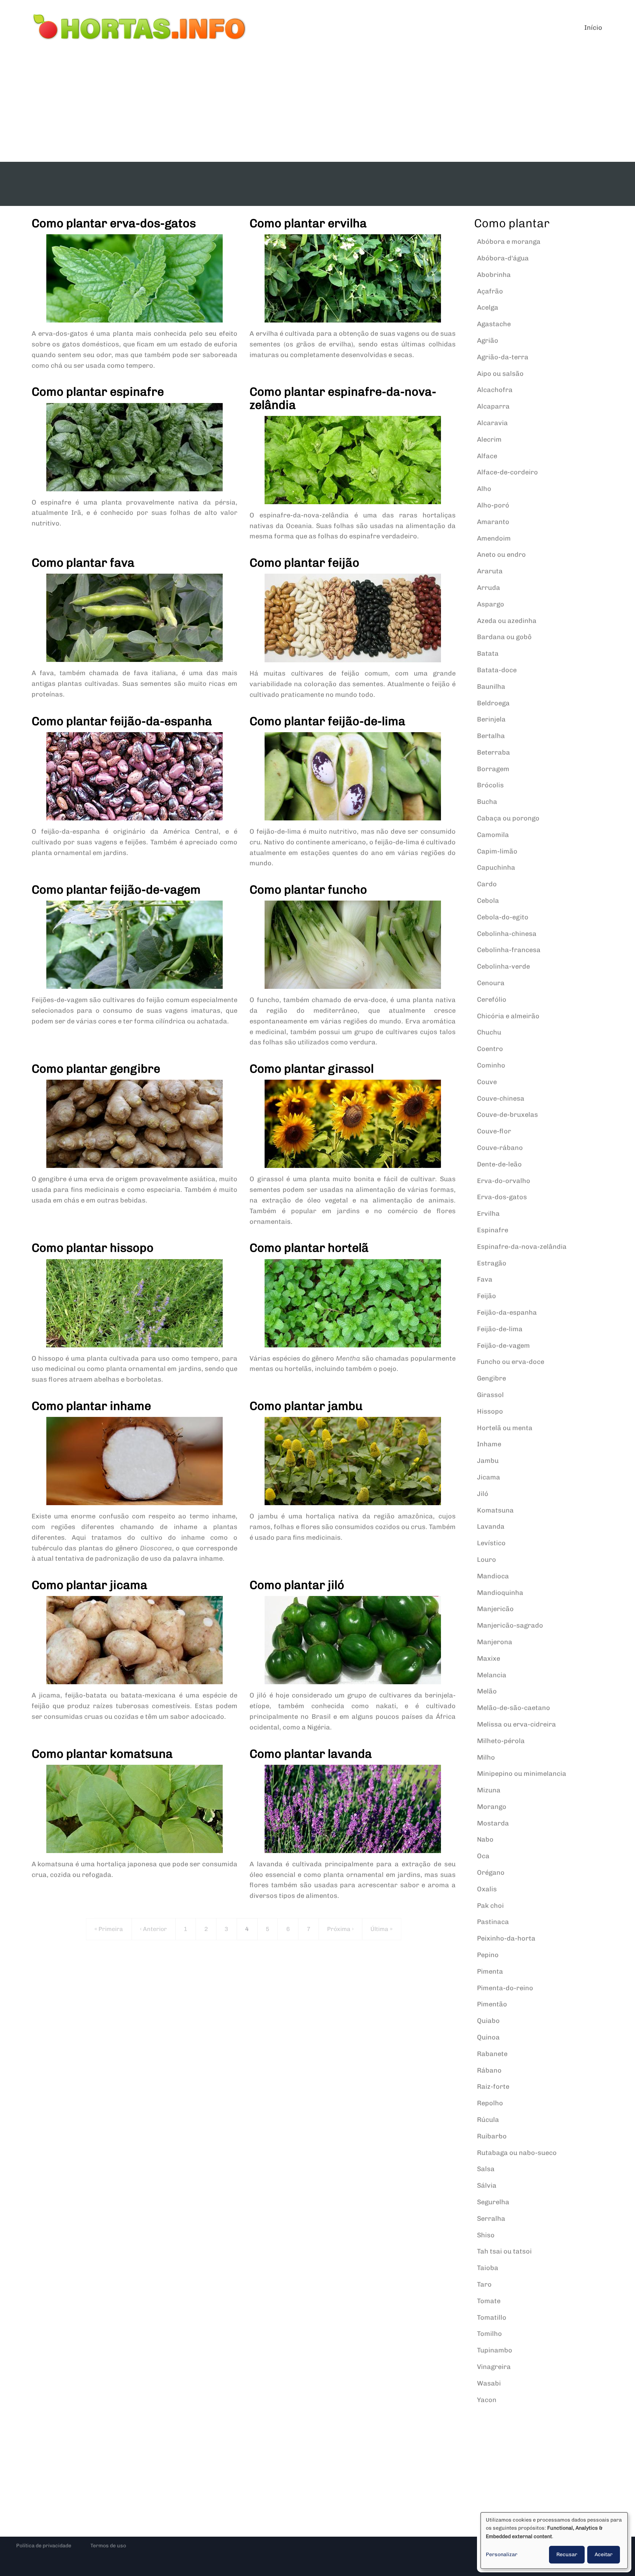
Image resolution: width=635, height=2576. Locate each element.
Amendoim (494, 538)
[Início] (140, 28)
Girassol (490, 1395)
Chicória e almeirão (508, 1016)
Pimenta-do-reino (505, 1988)
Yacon (487, 2400)
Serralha (491, 2219)
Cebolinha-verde (503, 966)
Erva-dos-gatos (502, 1197)
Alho (484, 489)
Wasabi (489, 2383)
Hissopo (490, 1411)
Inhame (489, 1444)
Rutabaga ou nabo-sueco (517, 2153)
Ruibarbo (492, 2136)
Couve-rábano (500, 1148)
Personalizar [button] (502, 2554)
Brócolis (490, 785)
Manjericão (495, 1609)
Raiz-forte (493, 2087)
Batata (488, 653)
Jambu (488, 1461)
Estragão (492, 1263)
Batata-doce (497, 670)
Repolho (490, 2103)
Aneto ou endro (501, 555)
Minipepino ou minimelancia (522, 1774)
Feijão (487, 1296)
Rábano (489, 2070)
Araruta (490, 571)
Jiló (483, 1494)
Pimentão (492, 2004)
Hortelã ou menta (505, 1428)
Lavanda (491, 1526)
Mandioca (493, 1576)
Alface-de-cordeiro (507, 472)
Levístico (491, 1543)
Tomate (489, 2301)
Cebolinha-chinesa (507, 934)
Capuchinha (496, 867)
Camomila (493, 835)
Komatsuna (495, 1510)
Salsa (486, 2169)
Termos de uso (108, 2546)
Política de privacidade (44, 2546)
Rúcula (488, 2120)
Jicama (489, 1477)
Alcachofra (495, 390)
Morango (492, 1807)
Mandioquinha (500, 1593)
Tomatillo (492, 2317)
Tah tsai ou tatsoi (504, 2251)
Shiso (486, 2235)
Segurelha (493, 2202)
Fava (485, 1279)
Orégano (491, 1873)
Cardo (487, 884)
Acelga (488, 307)
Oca (483, 1856)
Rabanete (492, 2054)
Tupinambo (495, 2350)
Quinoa (488, 2037)
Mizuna (489, 1790)
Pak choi (490, 1906)
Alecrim (489, 439)
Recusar (567, 2554)
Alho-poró (493, 505)
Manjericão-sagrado (510, 1625)
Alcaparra (493, 406)
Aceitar (604, 2554)
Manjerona (495, 1642)
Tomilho (489, 2334)
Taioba (488, 2268)
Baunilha (491, 687)
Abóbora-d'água (503, 258)
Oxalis (487, 1889)
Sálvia (487, 2185)
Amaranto (493, 522)
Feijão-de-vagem (503, 1346)
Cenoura (491, 983)
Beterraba (494, 752)
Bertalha (491, 736)
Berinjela (491, 719)
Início (593, 28)
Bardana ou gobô (504, 637)
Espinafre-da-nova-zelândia (522, 1247)
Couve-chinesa (501, 1098)
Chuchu (489, 1032)
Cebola (488, 901)
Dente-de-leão (499, 1164)
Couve (487, 1082)
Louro (487, 1560)
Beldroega (493, 703)
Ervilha (488, 1214)
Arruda (489, 588)
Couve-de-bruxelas (507, 1115)
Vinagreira (494, 2367)
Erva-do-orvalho (504, 1181)
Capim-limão (497, 851)
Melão (487, 1691)
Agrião (488, 341)
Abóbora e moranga (509, 242)
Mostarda (493, 1823)
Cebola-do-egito (503, 917)
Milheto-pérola (501, 1741)
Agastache (494, 324)
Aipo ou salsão (500, 374)
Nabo (485, 1839)
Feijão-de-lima (500, 1329)
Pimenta (490, 1971)
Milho (486, 1757)
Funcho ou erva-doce (511, 1362)
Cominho (491, 1065)
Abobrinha (494, 275)
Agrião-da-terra (503, 357)
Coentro (490, 1049)
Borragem (493, 769)
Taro (484, 2284)
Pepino (488, 1955)
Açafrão (490, 291)
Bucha (487, 802)
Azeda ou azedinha (507, 621)
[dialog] (554, 2541)
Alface (487, 456)
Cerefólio (492, 1000)
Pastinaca (493, 1922)
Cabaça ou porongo (508, 818)
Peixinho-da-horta (506, 1938)
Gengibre (492, 1378)
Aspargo (491, 604)
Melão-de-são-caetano (514, 1708)
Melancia (492, 1675)
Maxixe (489, 1658)
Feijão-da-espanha (507, 1312)
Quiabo (488, 2021)
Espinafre (493, 1230)
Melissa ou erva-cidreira (516, 1724)
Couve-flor (494, 1131)
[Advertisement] (317, 107)
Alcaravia (492, 423)
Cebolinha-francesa (509, 950)
